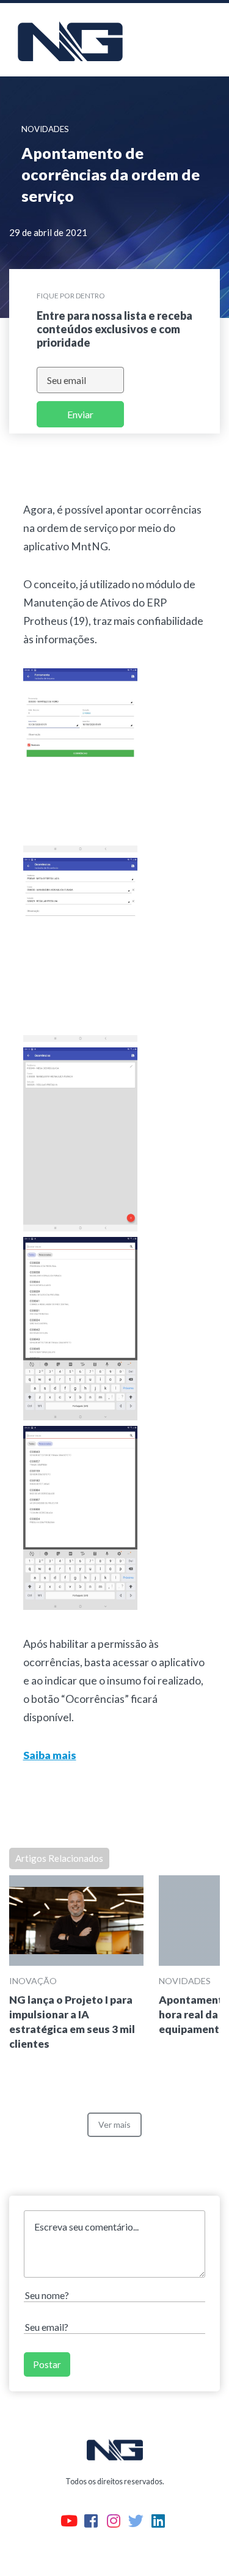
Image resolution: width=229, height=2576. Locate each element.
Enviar (80, 414)
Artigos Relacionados (59, 1858)
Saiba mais (50, 1755)
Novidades (185, 1981)
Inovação (33, 1981)
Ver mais (114, 2124)
